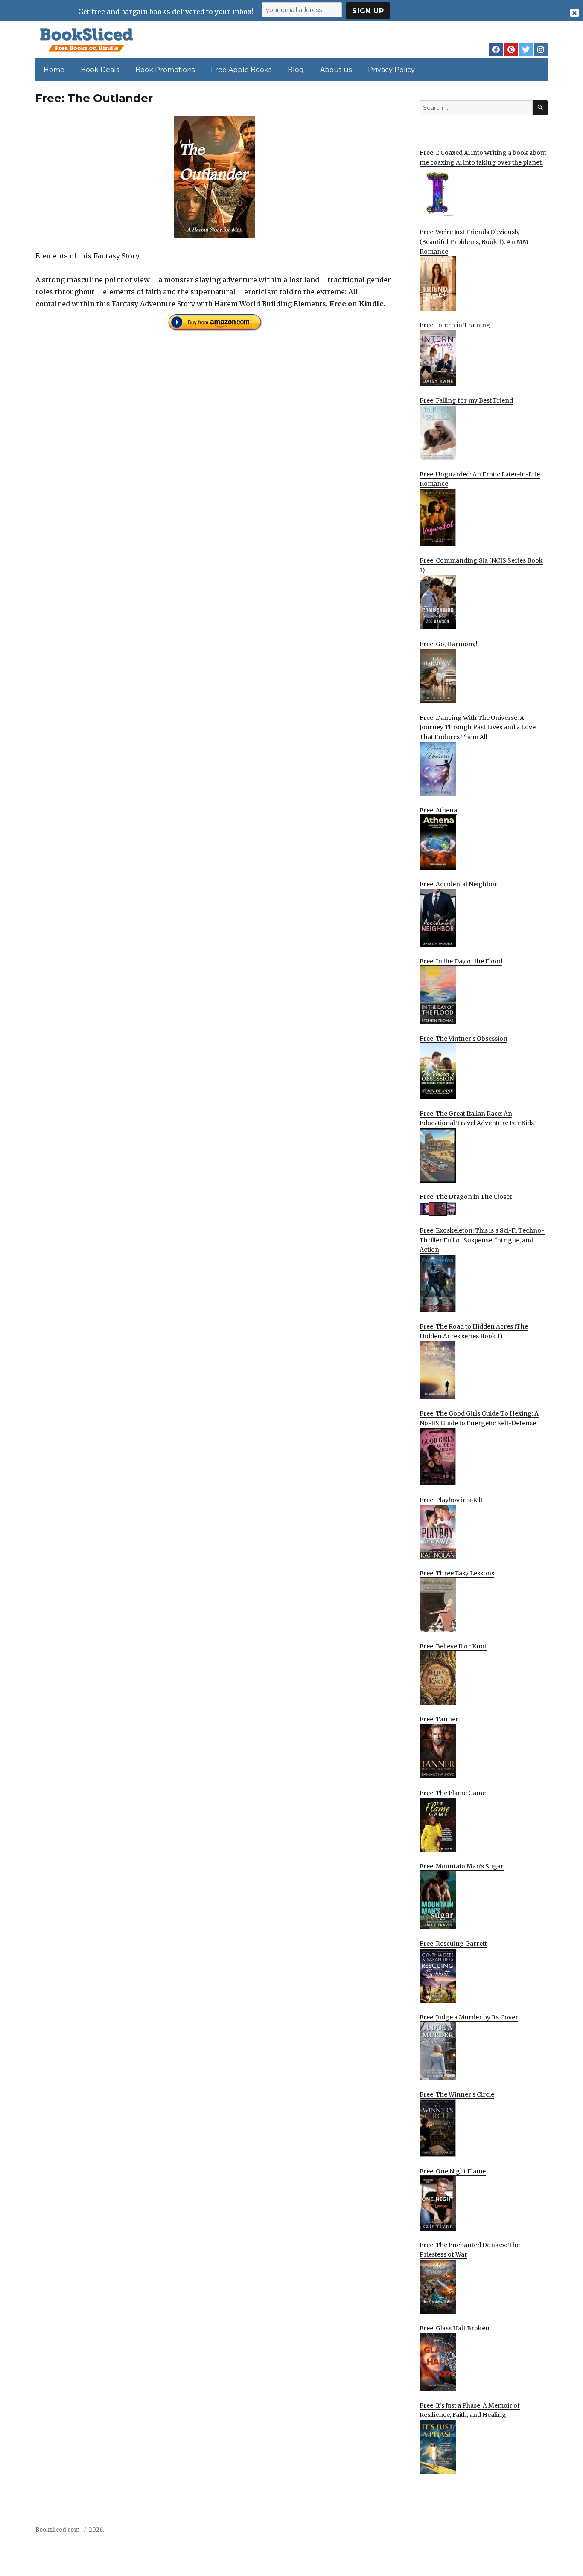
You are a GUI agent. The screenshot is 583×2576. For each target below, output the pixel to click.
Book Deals (100, 70)
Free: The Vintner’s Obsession (463, 1039)
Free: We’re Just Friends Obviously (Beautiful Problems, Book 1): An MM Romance (474, 242)
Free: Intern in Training (455, 325)
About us (336, 70)
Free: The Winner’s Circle (457, 2094)
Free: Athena (438, 810)
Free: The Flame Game (453, 1793)
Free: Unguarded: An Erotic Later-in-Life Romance (480, 479)
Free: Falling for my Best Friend (466, 400)
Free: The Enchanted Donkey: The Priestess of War (470, 2250)
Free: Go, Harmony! (449, 644)
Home (54, 70)
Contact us (463, 2532)
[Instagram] (541, 49)
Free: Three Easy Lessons (457, 1573)
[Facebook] (496, 49)
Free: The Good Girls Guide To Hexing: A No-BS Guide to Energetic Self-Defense (479, 1418)
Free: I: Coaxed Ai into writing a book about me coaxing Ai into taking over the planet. (483, 158)
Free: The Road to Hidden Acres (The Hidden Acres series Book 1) (474, 1331)
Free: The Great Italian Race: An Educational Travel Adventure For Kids (477, 1118)
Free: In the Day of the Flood (461, 961)
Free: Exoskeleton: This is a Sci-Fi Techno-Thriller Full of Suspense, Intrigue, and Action (482, 1240)
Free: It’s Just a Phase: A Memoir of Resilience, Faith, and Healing (470, 2410)
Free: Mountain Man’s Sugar (462, 1866)
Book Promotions (165, 70)
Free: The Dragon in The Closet (466, 1197)
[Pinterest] (511, 49)
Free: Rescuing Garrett (453, 1944)
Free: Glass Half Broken (455, 2328)
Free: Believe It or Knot (453, 1646)
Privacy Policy (391, 70)
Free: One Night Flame (453, 2171)
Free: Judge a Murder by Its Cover (469, 2017)
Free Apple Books (241, 70)
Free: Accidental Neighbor (458, 884)
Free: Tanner (439, 1719)
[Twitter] (526, 49)
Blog (296, 70)
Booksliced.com (58, 2530)
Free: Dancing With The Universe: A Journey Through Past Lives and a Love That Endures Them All (478, 727)
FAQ (494, 2532)
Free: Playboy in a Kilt (451, 1500)
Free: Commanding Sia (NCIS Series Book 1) (481, 565)
